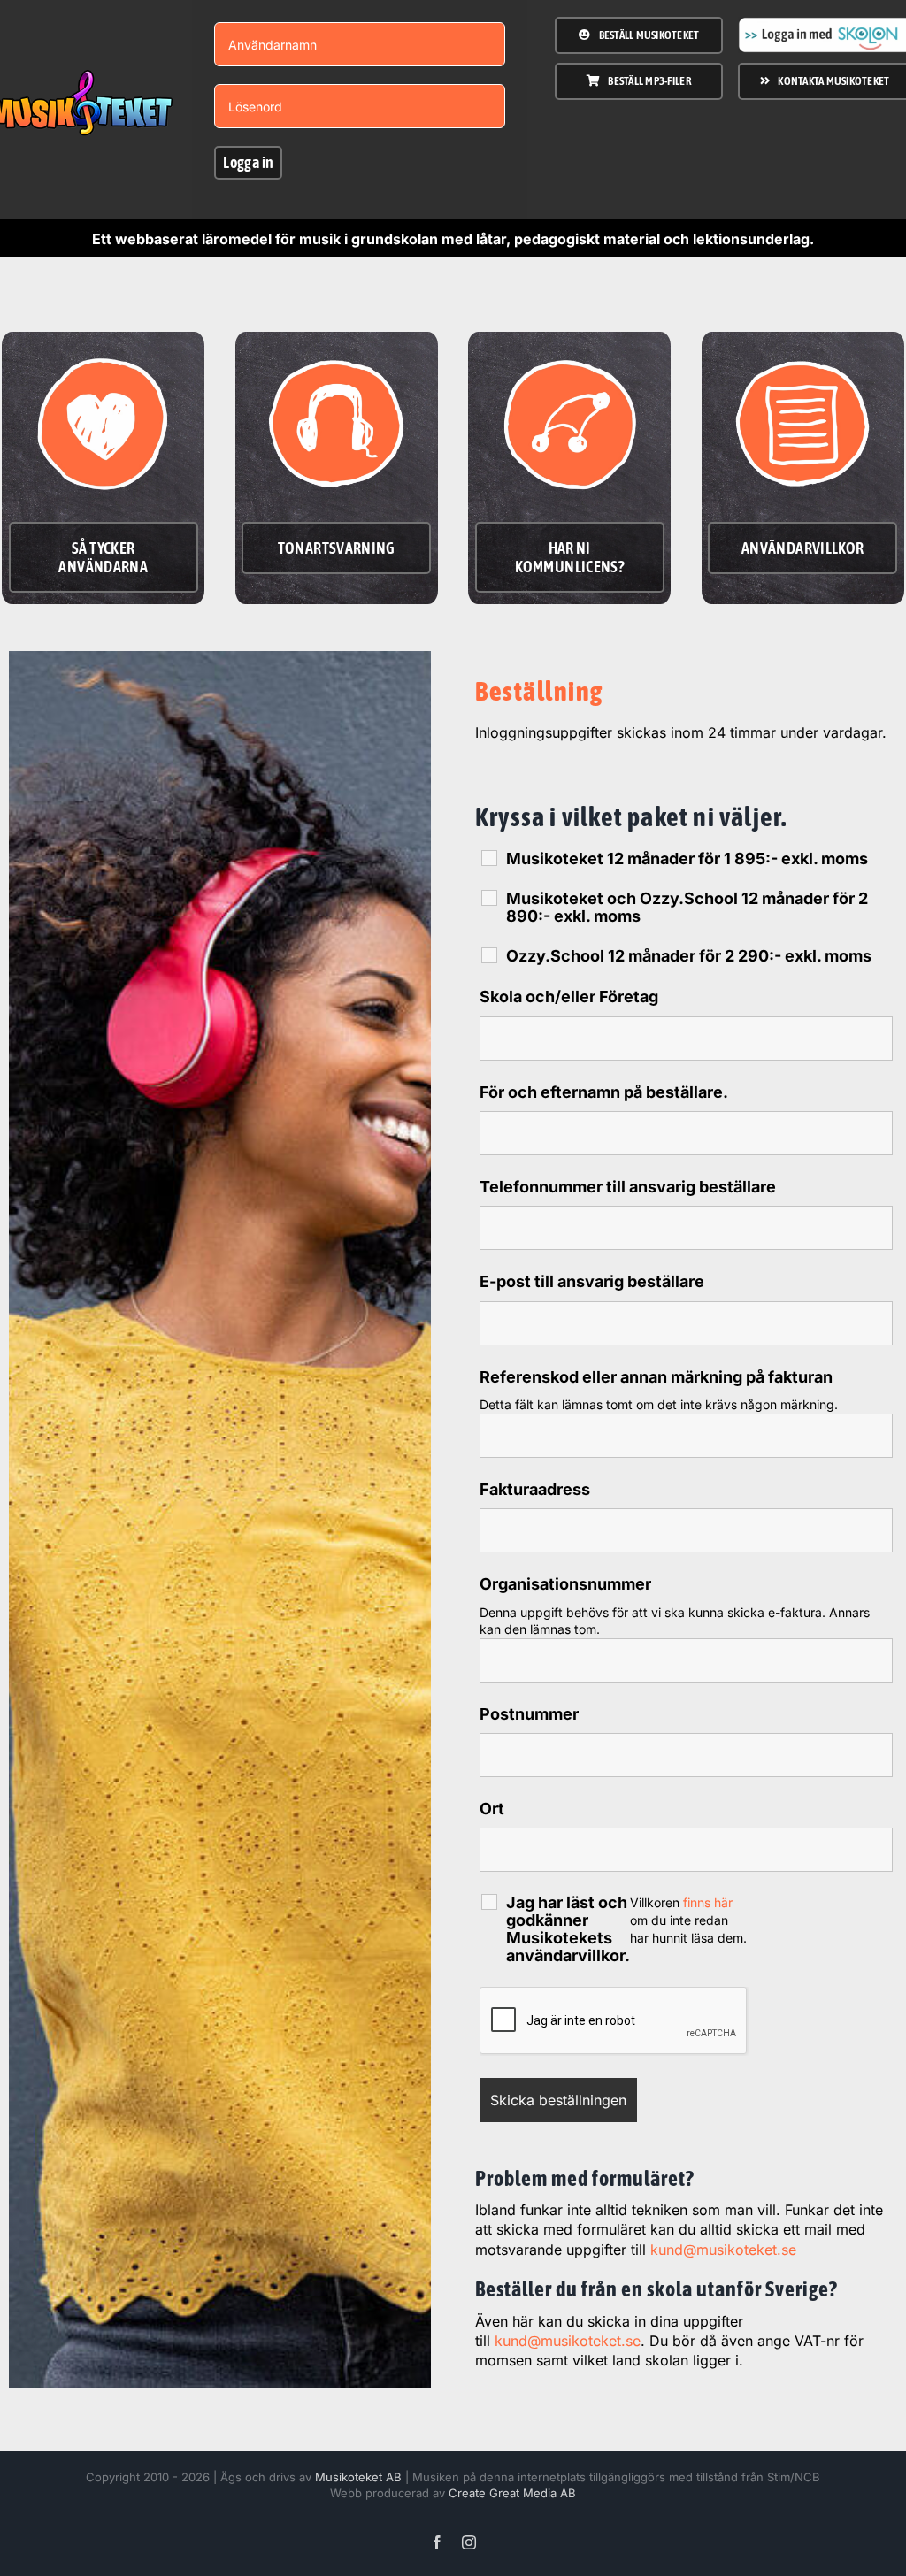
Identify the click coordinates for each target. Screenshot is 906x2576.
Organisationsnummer (565, 1584)
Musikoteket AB (358, 2477)
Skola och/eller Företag (569, 997)
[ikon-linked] (570, 346)
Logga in (248, 162)
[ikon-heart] (104, 346)
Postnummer (529, 1714)
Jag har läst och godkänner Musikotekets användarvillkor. (568, 1929)
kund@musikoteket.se (723, 2250)
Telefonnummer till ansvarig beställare (628, 1187)
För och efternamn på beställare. (604, 1092)
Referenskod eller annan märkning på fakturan (656, 1377)
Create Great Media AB (512, 2493)
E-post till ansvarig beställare (592, 1281)
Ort (492, 1809)
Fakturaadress (535, 1489)
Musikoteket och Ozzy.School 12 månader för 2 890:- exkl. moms (687, 908)
